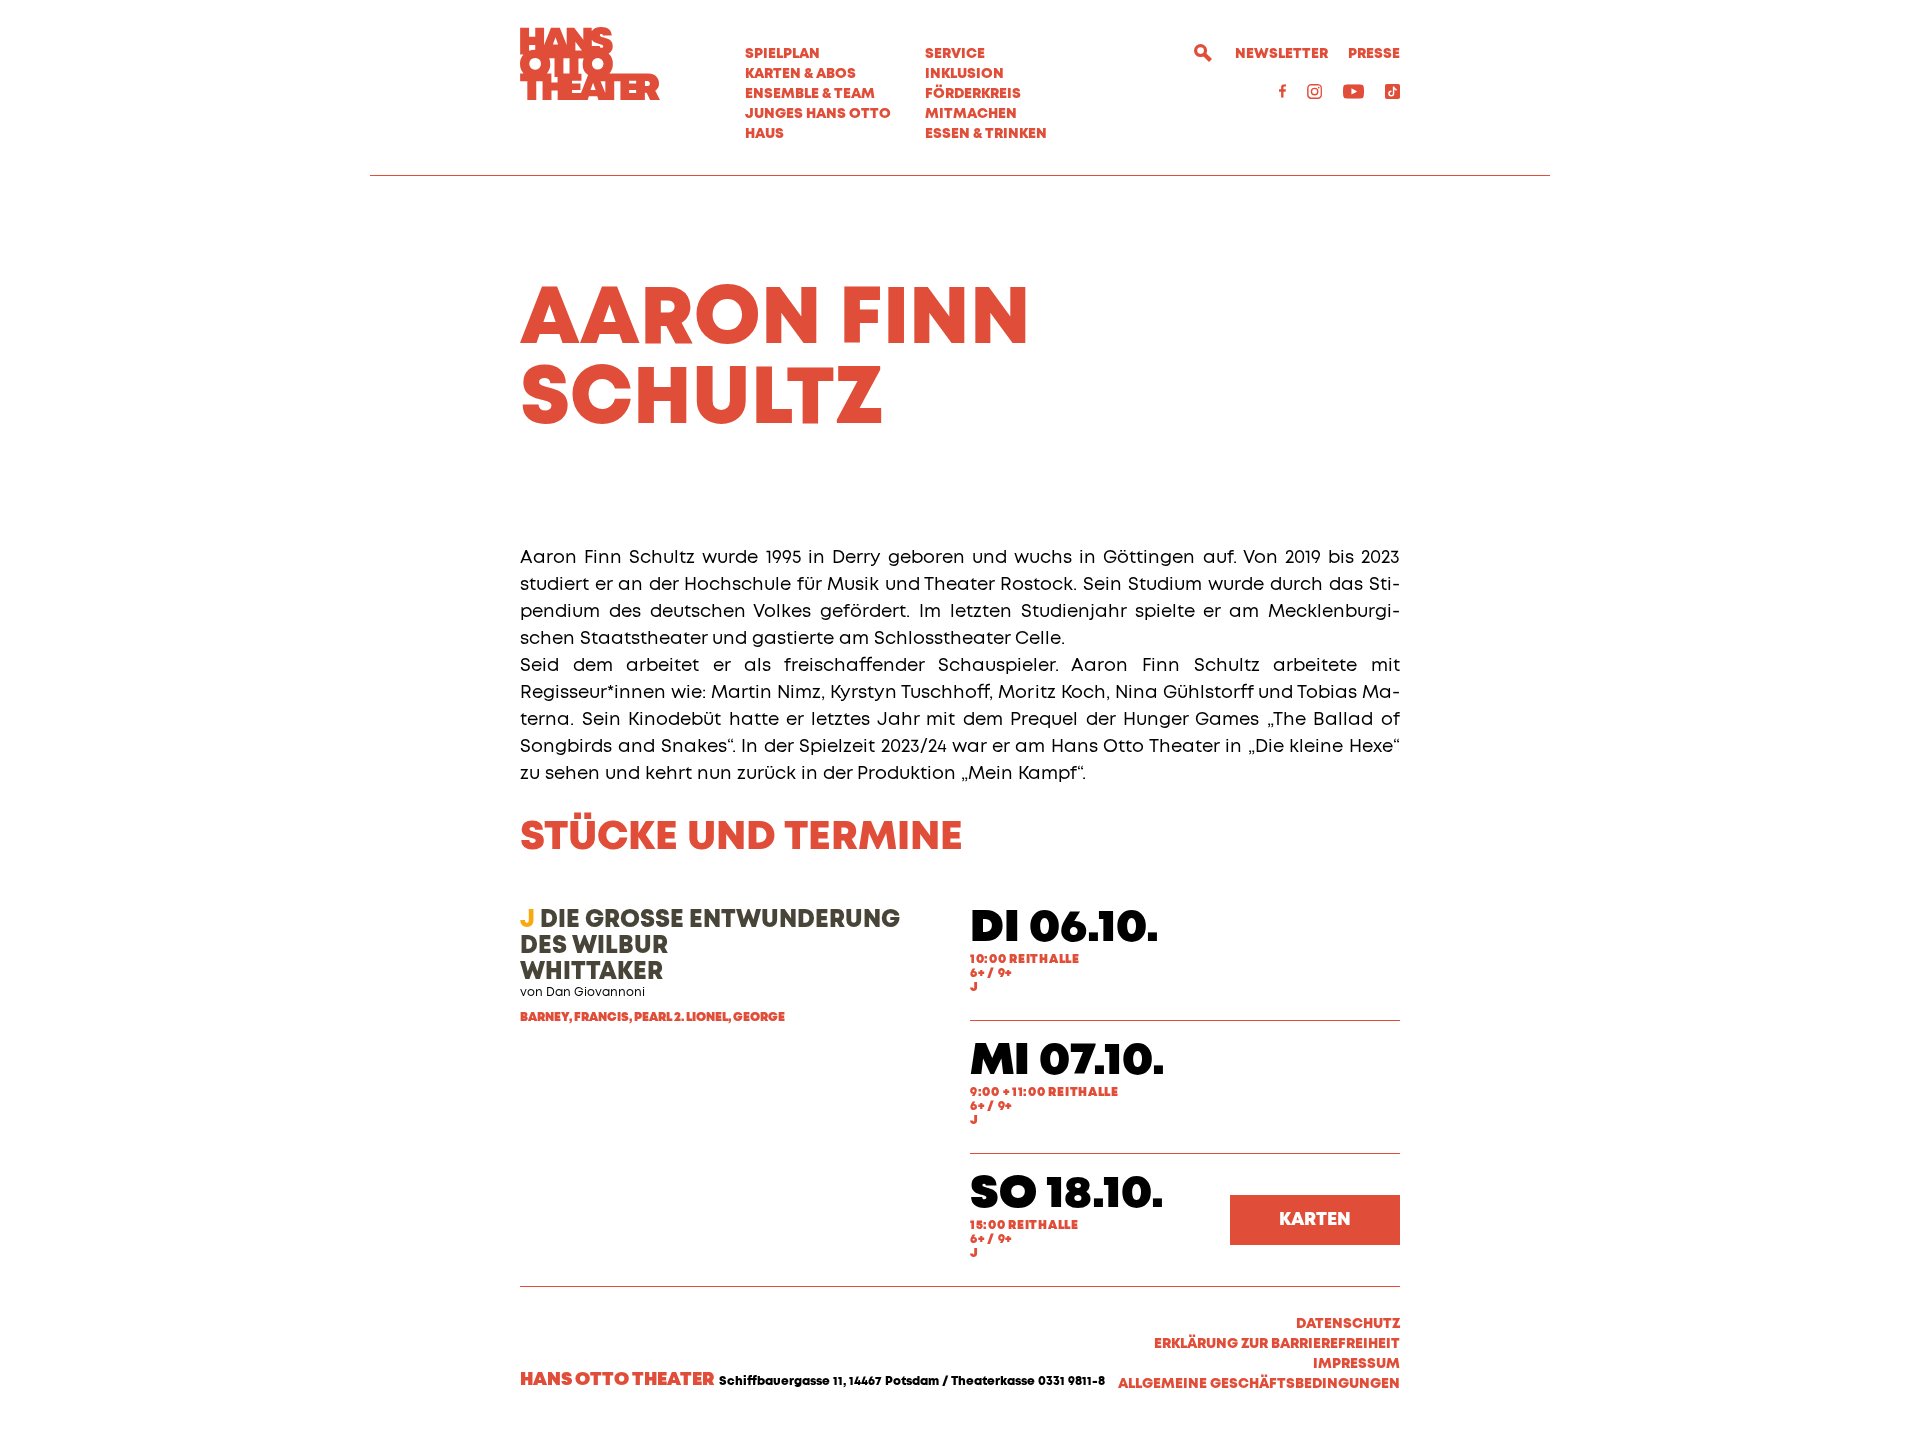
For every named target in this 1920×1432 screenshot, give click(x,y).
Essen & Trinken (986, 134)
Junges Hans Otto (818, 114)
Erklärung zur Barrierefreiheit (1277, 1344)
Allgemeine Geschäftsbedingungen (1259, 1384)
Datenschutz (1348, 1324)
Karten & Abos (800, 74)
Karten (1315, 1220)
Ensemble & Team (810, 94)
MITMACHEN (971, 114)
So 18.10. (1067, 1194)
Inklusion (964, 74)
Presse (1374, 54)
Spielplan (782, 54)
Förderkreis (973, 94)
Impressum (1356, 1364)
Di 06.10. (1064, 928)
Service (955, 54)
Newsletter (1281, 54)
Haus (764, 134)
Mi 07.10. (1067, 1061)
